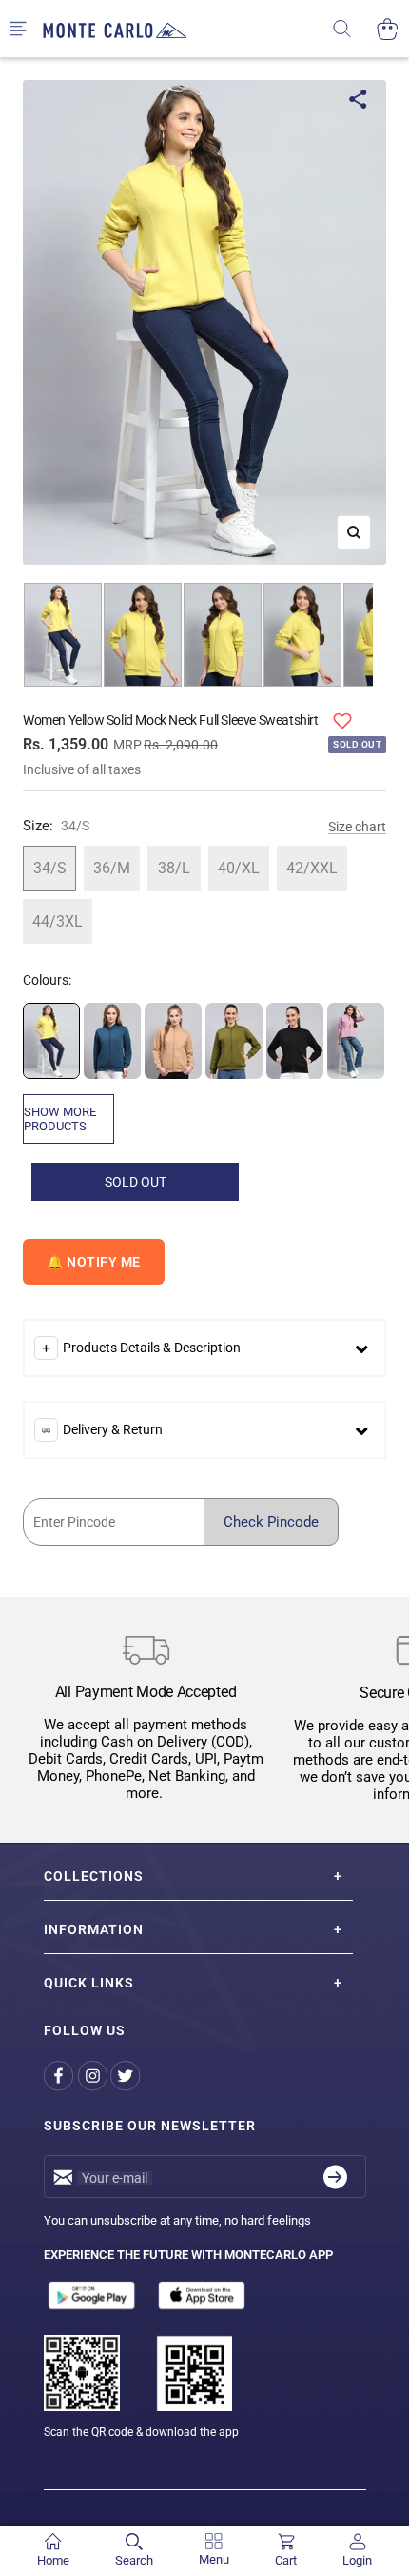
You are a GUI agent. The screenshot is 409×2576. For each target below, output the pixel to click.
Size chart (357, 827)
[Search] (354, 29)
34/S (50, 868)
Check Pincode (271, 1522)
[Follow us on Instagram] (94, 2076)
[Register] (335, 2177)
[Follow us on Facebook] (60, 2076)
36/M (112, 868)
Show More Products (60, 1119)
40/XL (239, 868)
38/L (174, 868)
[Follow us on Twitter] (127, 2076)
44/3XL (58, 921)
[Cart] (388, 29)
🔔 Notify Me (94, 1262)
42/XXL (312, 868)
